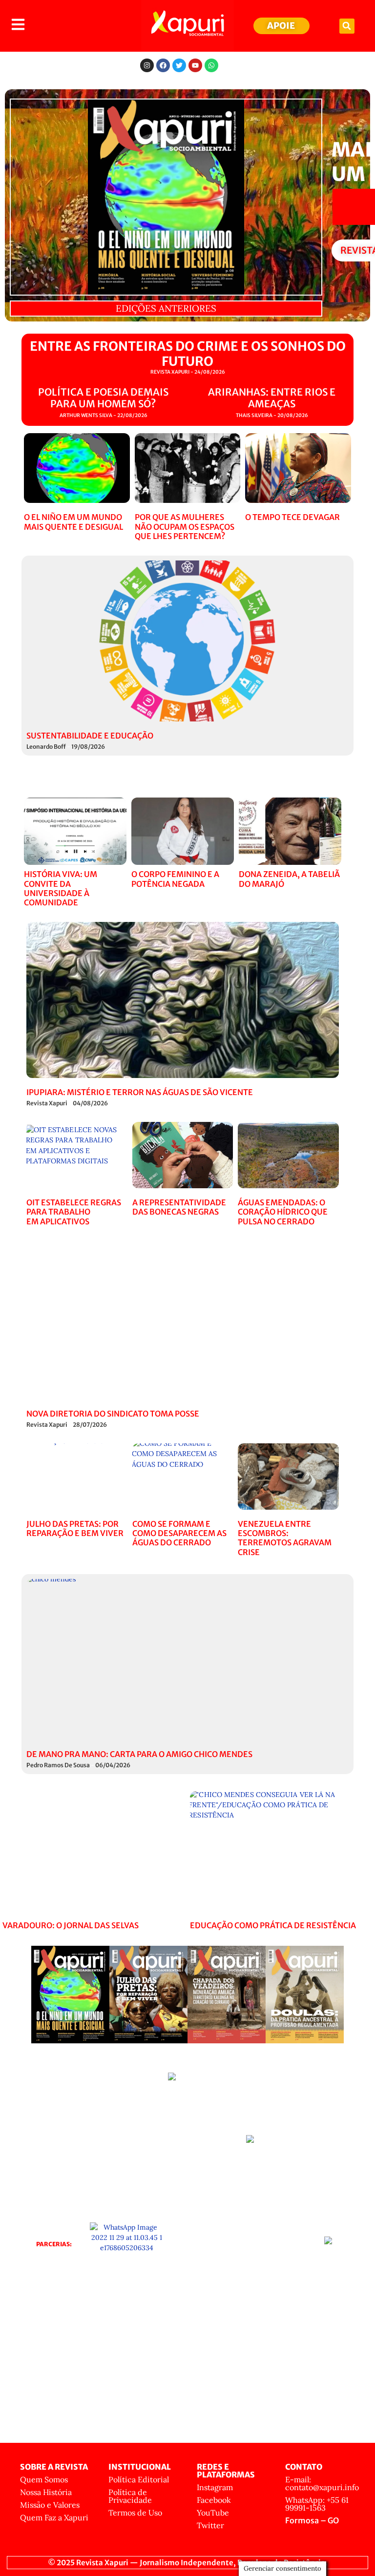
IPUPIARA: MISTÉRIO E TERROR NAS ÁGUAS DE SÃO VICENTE (140, 1092)
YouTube (213, 2513)
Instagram (215, 2487)
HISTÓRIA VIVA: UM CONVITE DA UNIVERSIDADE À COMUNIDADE (61, 888)
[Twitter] (179, 65)
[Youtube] (195, 65)
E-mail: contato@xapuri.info (322, 2483)
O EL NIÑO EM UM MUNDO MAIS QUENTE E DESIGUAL (73, 522)
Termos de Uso (135, 2513)
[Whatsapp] (211, 65)
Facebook (214, 2500)
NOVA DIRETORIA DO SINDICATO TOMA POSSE (113, 1414)
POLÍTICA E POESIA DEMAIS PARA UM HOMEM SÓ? (103, 398)
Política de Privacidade (130, 2496)
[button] (347, 26)
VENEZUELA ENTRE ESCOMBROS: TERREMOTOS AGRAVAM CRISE (285, 1538)
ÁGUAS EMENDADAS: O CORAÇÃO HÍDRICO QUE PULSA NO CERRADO (283, 1212)
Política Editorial (139, 2479)
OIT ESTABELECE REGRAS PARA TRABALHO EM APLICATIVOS (74, 1212)
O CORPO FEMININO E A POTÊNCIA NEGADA (175, 879)
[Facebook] (163, 65)
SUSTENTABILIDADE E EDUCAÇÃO (90, 736)
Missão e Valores (50, 2505)
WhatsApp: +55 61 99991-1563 (317, 2504)
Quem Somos (44, 2479)
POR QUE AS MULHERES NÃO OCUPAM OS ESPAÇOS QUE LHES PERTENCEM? (185, 526)
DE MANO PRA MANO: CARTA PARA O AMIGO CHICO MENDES (139, 1754)
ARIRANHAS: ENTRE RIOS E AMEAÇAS (272, 398)
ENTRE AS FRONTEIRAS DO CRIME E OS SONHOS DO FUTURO (188, 354)
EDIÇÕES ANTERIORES (166, 308)
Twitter (210, 2525)
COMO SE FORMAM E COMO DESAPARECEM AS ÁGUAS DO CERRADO (179, 1533)
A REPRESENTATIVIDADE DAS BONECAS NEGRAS (179, 1207)
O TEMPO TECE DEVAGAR (292, 517)
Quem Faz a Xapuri (54, 2517)
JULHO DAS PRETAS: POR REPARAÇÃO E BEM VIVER (75, 1528)
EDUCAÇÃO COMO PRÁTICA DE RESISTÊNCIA (273, 1925)
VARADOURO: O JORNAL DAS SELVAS (71, 1925)
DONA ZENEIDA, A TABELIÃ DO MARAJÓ (289, 879)
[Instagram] (147, 65)
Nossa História (46, 2492)
